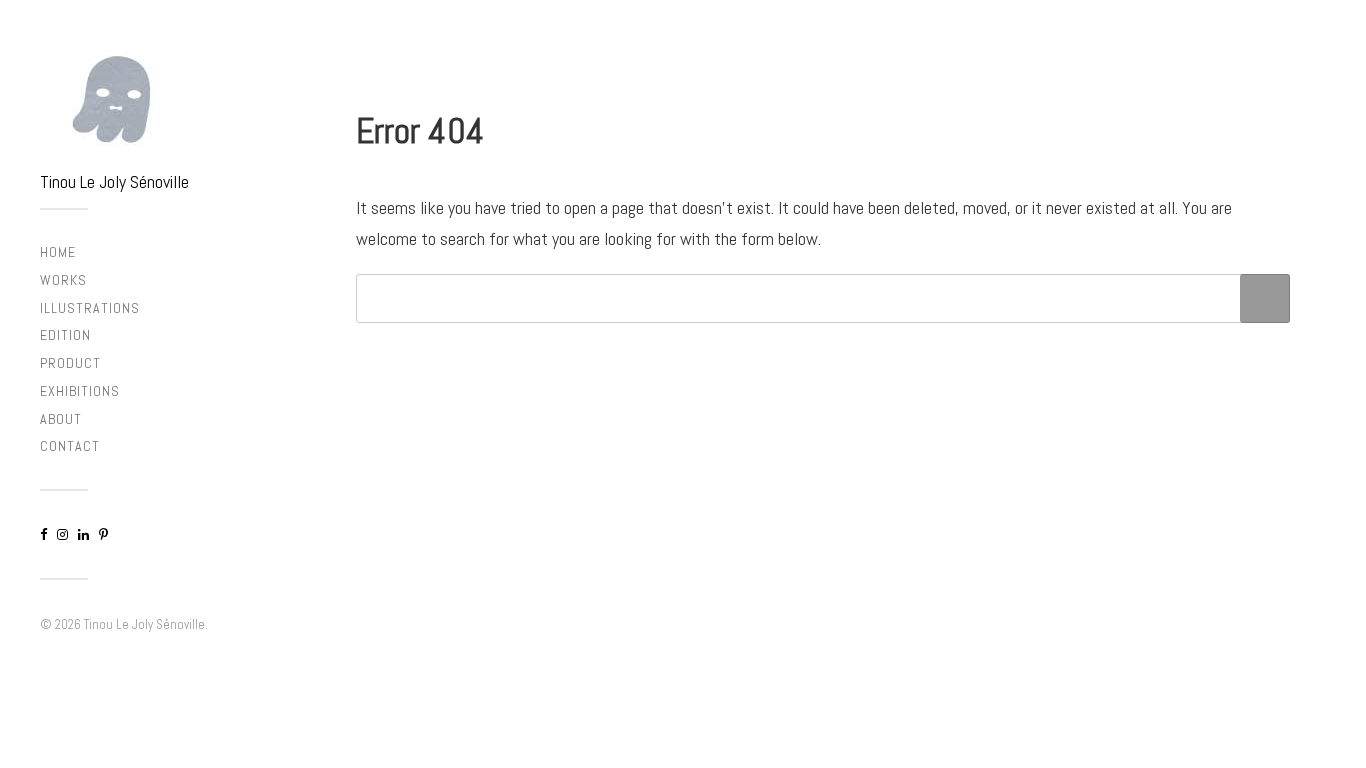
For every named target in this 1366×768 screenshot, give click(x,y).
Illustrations (90, 308)
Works (63, 280)
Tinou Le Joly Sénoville (114, 181)
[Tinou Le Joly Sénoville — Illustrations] (152, 100)
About (61, 419)
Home (58, 252)
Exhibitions (80, 391)
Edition (65, 335)
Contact (70, 446)
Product (70, 363)
